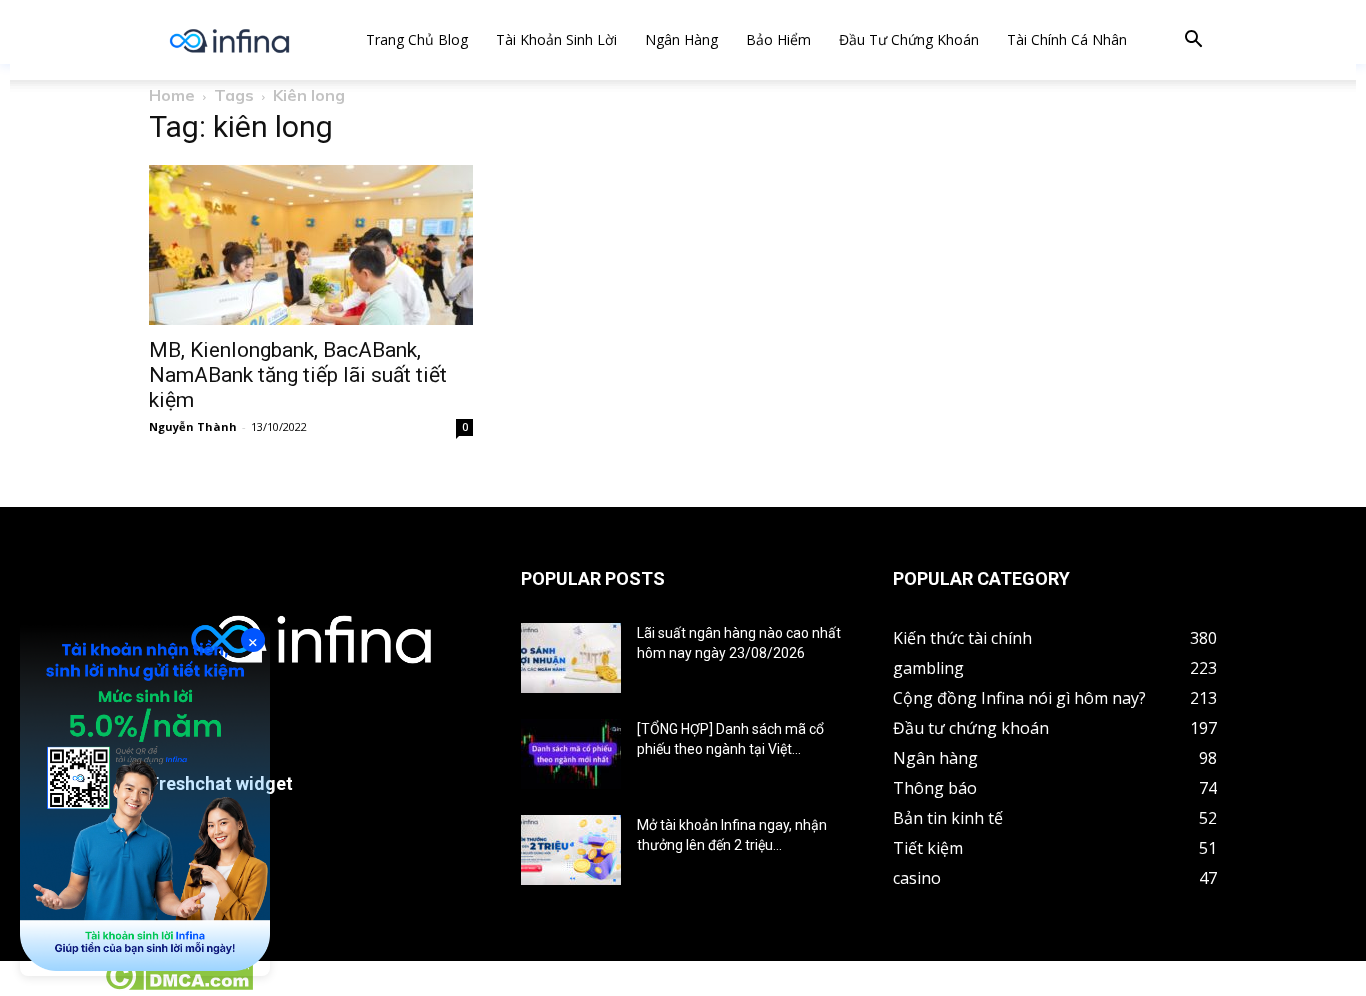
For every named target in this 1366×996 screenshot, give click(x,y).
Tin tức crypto (50, 985)
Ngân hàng (681, 39)
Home (172, 95)
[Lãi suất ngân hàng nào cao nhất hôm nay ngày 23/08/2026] (571, 658)
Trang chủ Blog (417, 39)
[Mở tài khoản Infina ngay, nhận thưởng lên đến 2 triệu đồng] (571, 850)
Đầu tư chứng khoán (909, 39)
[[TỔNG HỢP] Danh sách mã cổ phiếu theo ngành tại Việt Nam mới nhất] (571, 754)
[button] (1193, 41)
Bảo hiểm (778, 39)
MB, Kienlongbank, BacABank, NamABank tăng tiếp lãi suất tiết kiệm (298, 375)
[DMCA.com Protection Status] (178, 985)
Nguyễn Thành (193, 426)
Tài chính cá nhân (1067, 39)
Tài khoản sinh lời (556, 39)
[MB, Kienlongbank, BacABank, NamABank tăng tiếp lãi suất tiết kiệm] (311, 245)
